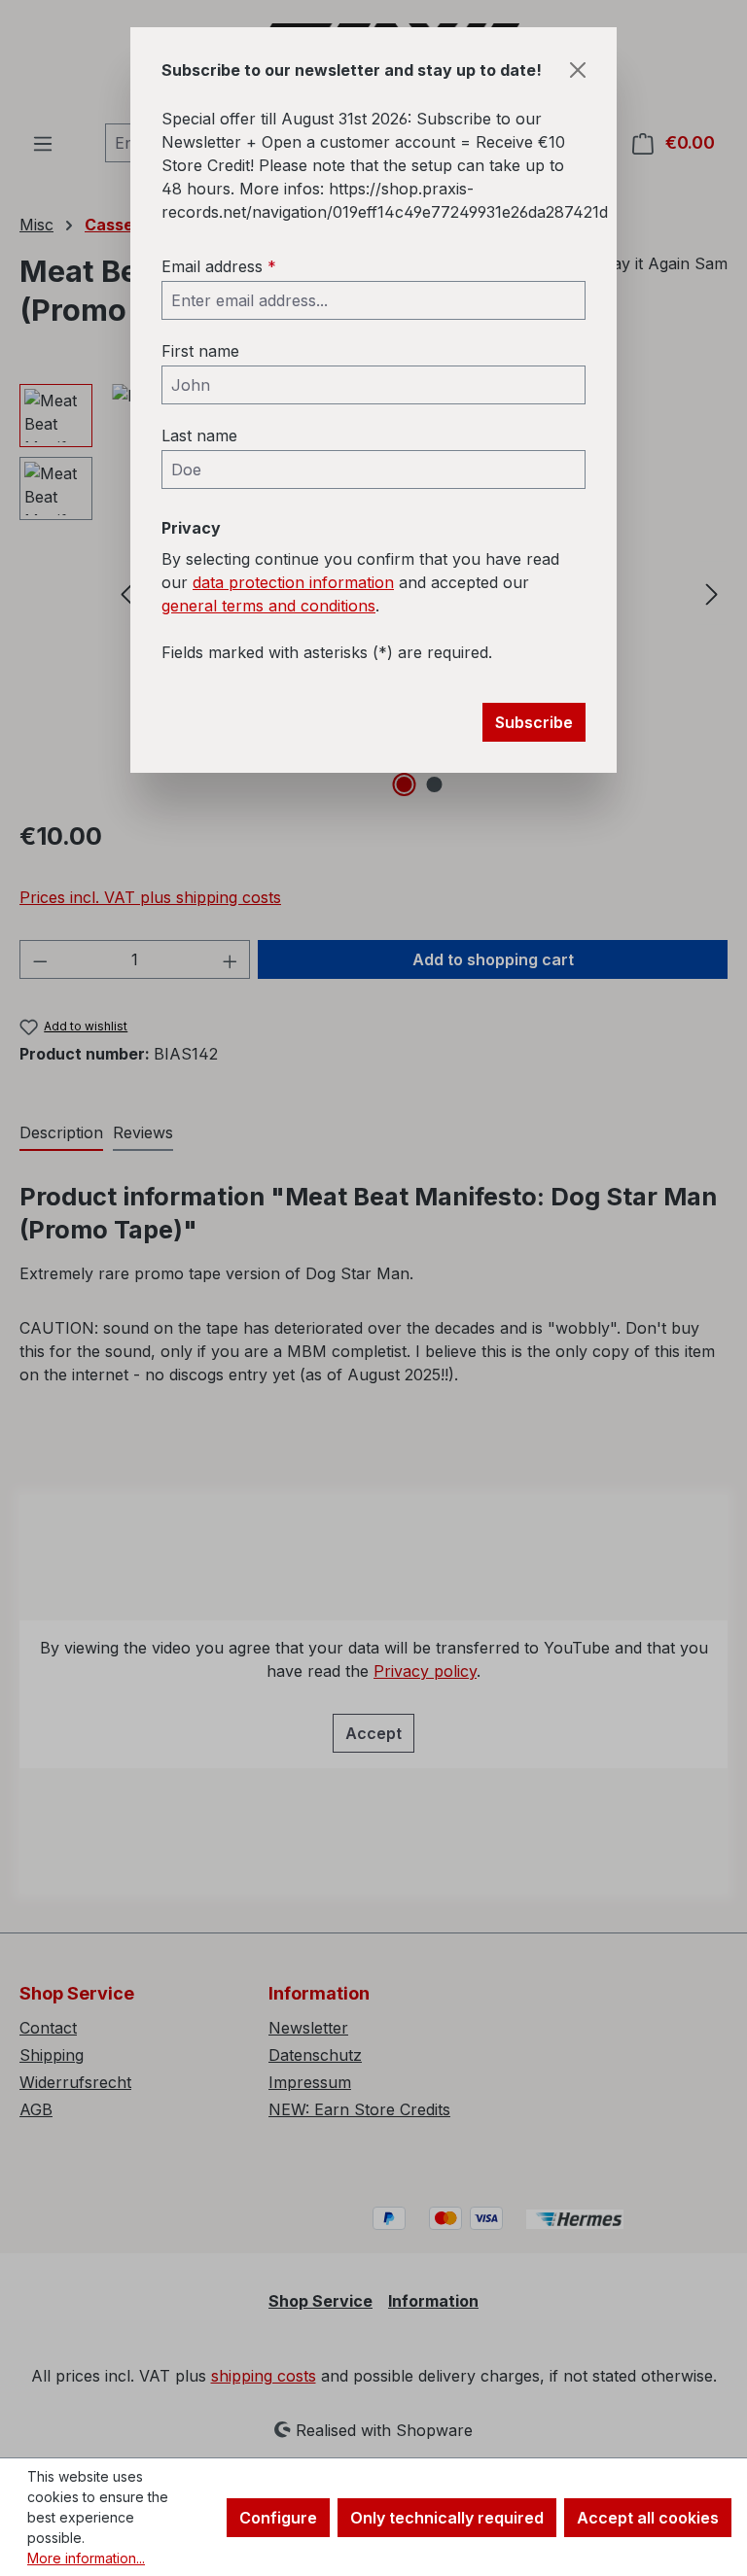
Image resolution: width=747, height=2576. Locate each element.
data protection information (293, 582)
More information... (86, 2558)
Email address (219, 266)
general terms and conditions (268, 606)
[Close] (578, 70)
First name (200, 351)
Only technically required (447, 2518)
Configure (278, 2518)
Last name (199, 435)
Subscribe (534, 722)
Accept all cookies (648, 2518)
